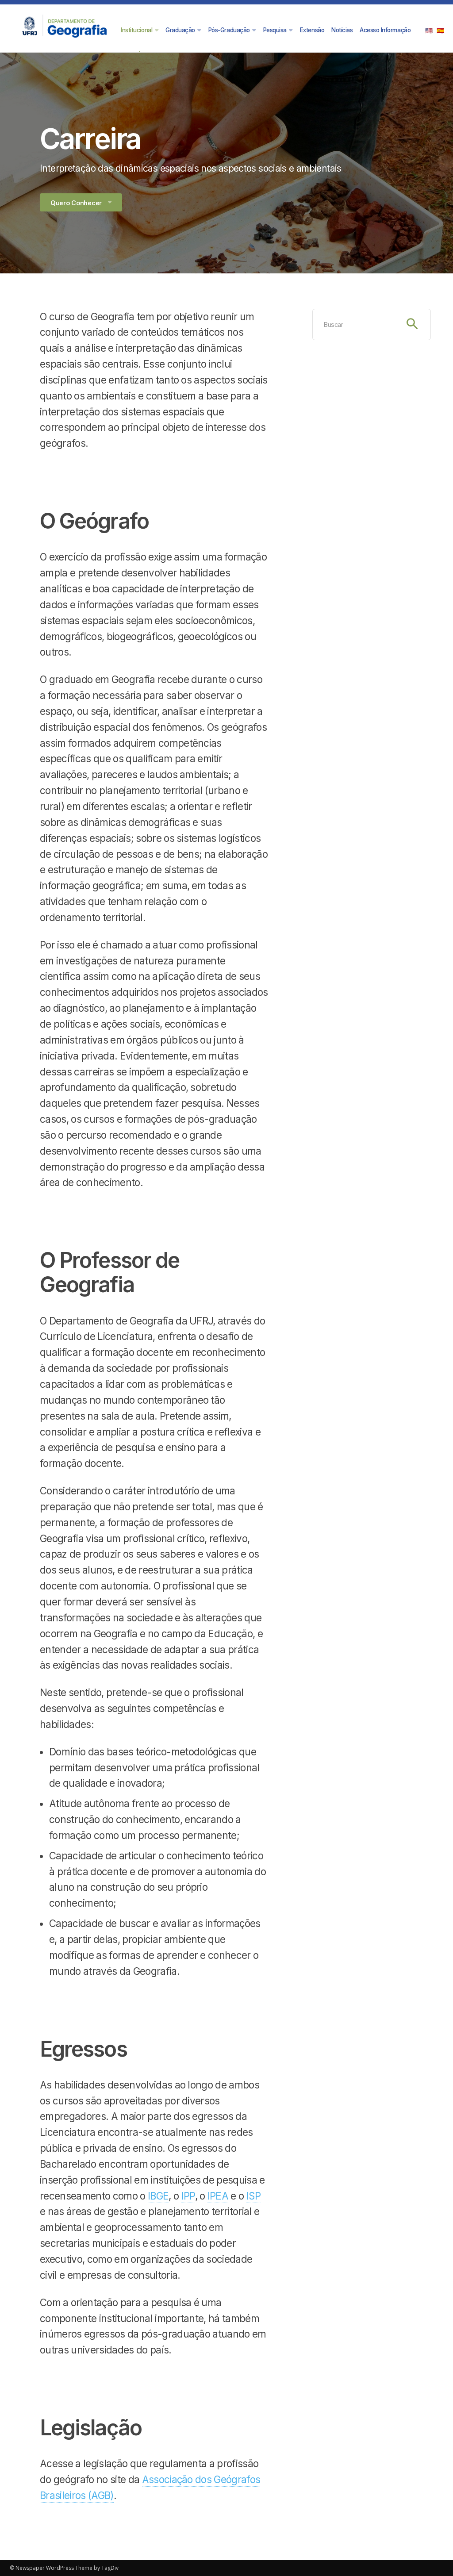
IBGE (158, 2196)
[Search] (412, 324)
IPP (188, 2196)
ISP (254, 2196)
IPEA (218, 2196)
